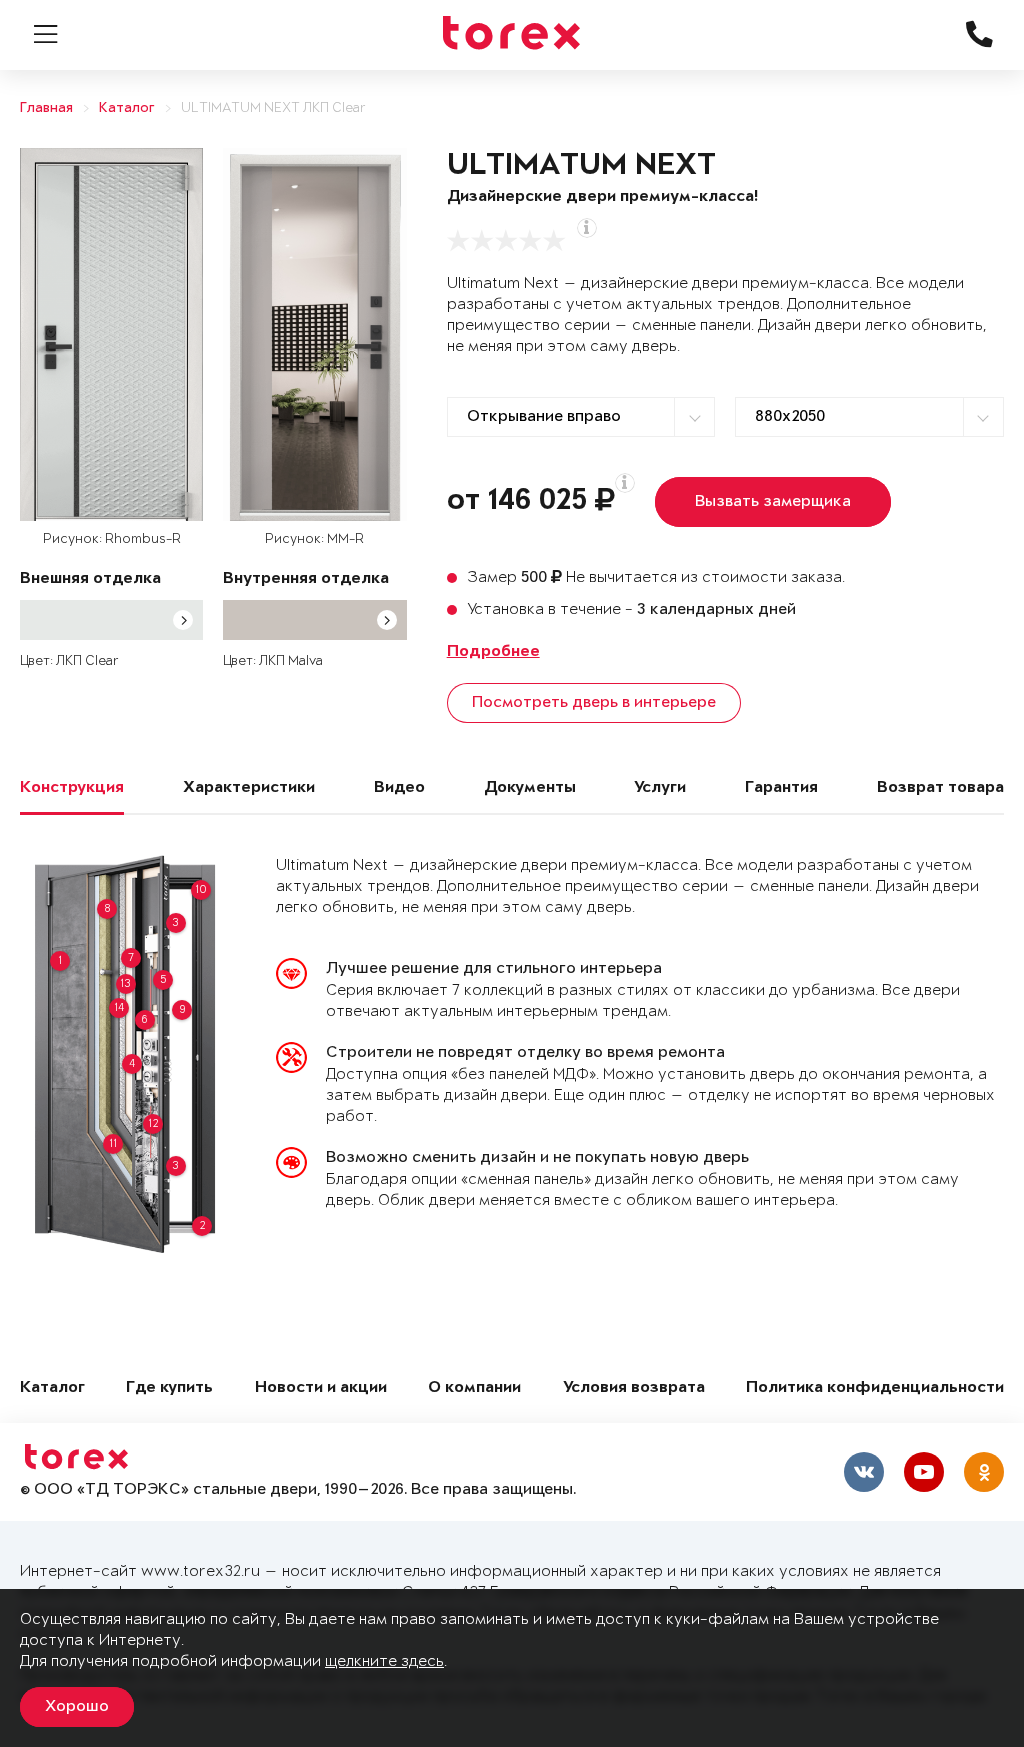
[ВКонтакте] (864, 1472)
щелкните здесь (384, 1661)
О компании (474, 1388)
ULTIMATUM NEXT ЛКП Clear (273, 108)
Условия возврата (634, 1388)
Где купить (169, 1388)
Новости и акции (321, 1388)
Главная (46, 108)
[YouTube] (924, 1472)
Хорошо (77, 1707)
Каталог (127, 108)
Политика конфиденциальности (875, 1388)
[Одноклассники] (984, 1472)
